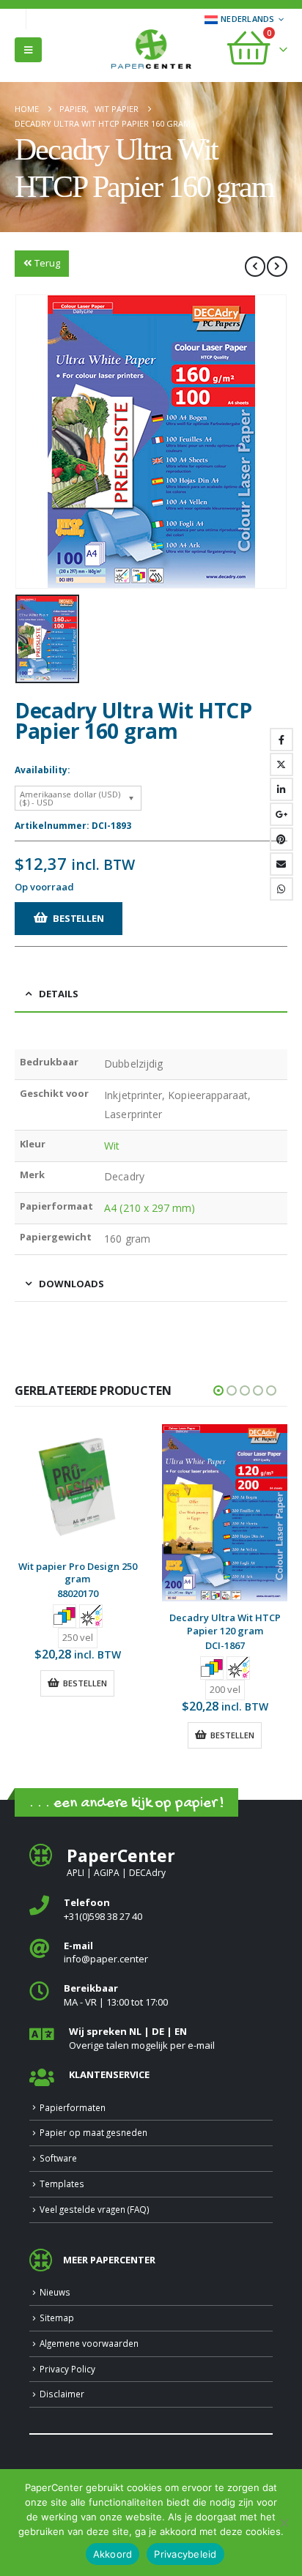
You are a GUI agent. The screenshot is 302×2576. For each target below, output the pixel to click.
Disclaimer (62, 2394)
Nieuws (55, 2292)
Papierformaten (73, 2107)
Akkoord (113, 2554)
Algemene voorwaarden (89, 2343)
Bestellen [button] (85, 1683)
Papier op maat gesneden (93, 2132)
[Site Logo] (151, 51)
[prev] (255, 267)
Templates (62, 2184)
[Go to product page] (77, 1487)
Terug (47, 263)
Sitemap (57, 2318)
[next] (277, 267)
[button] (28, 50)
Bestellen (78, 918)
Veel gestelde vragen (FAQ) (95, 2209)
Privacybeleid (185, 2554)
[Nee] (284, 2523)
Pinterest (281, 839)
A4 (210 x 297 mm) (150, 1208)
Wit (112, 1146)
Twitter (281, 764)
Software (58, 2158)
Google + (281, 814)
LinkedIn (281, 789)
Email (281, 864)
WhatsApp (281, 889)
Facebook (281, 740)
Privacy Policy (67, 2369)
